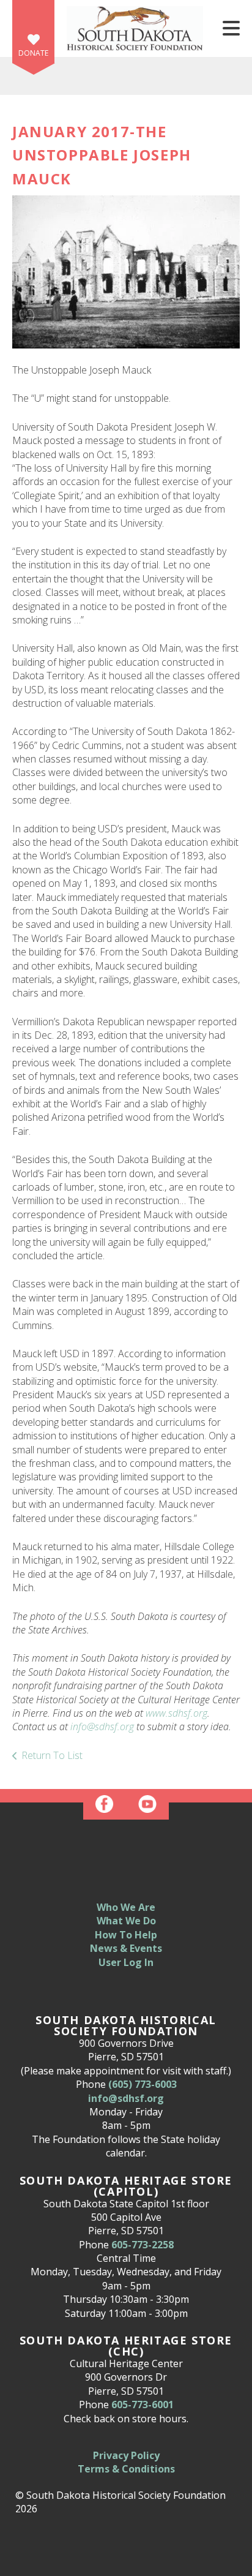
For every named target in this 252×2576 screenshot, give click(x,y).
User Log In (126, 1962)
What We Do (126, 1921)
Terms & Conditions (126, 2469)
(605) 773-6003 (143, 2084)
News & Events (126, 1948)
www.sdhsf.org (176, 1713)
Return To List (52, 1755)
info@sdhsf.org (102, 1727)
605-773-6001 (143, 2405)
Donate (33, 53)
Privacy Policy (126, 2455)
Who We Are (126, 1907)
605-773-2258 (143, 2245)
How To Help (126, 1935)
